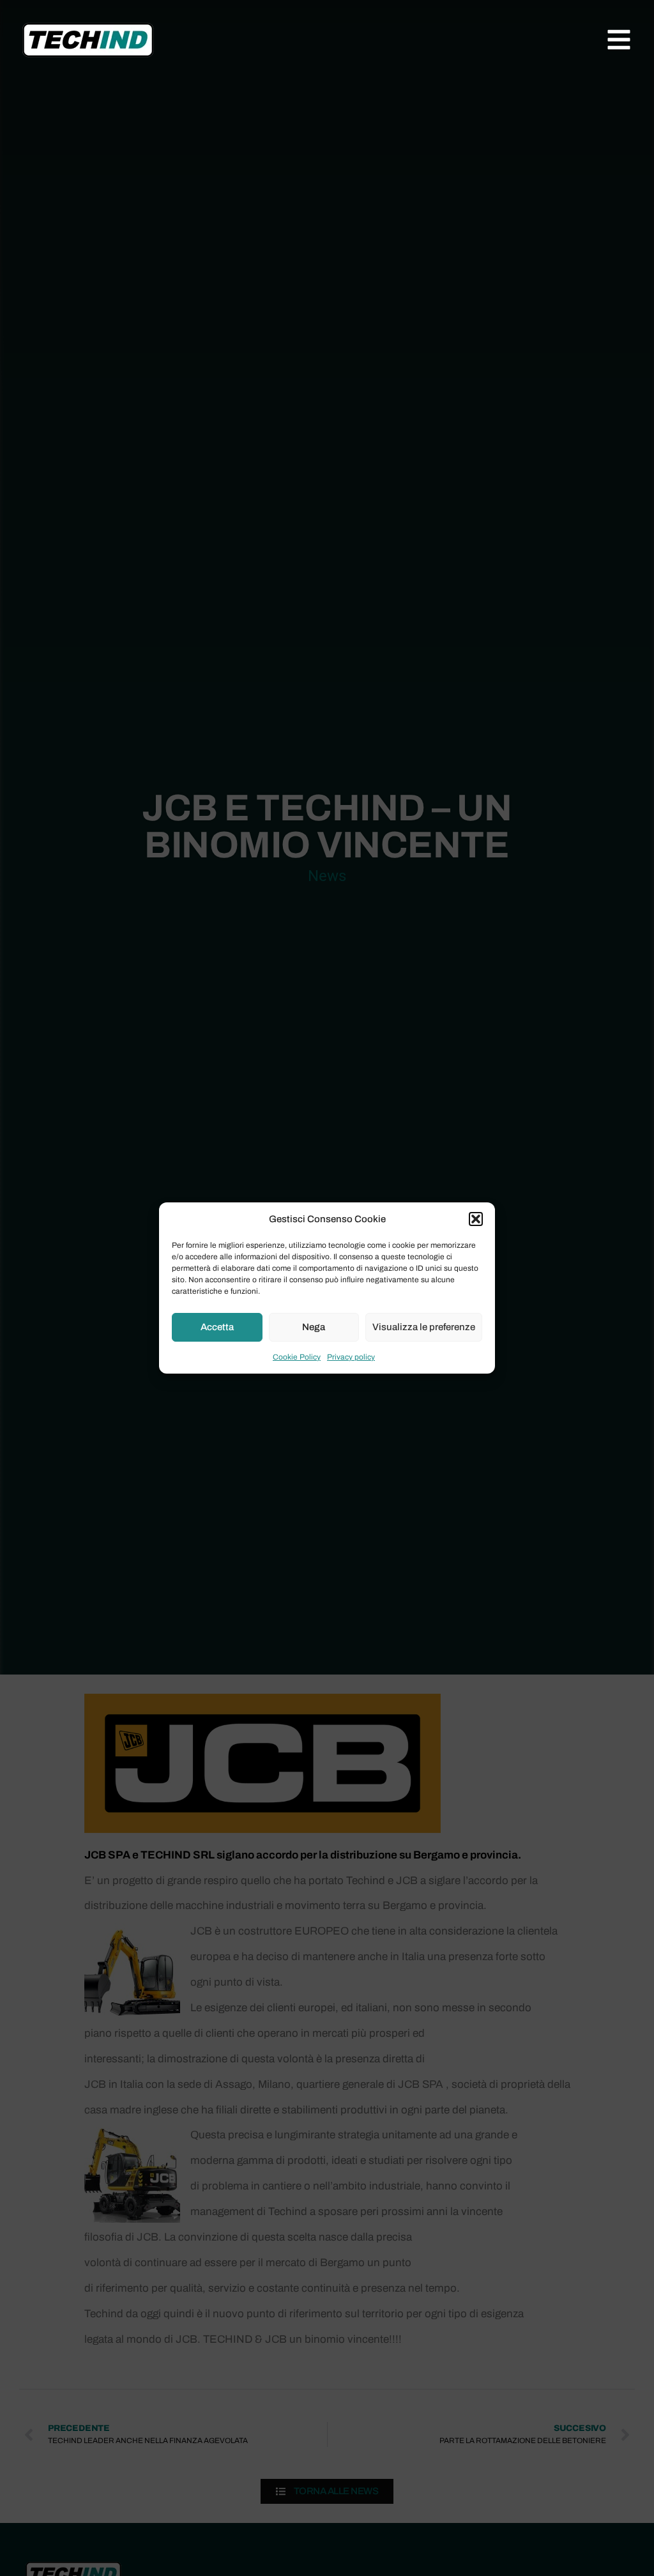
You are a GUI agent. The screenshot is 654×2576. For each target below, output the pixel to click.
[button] (476, 1219)
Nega (314, 1327)
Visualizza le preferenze (424, 1327)
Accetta (217, 1327)
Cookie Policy (297, 1357)
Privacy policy (351, 1357)
